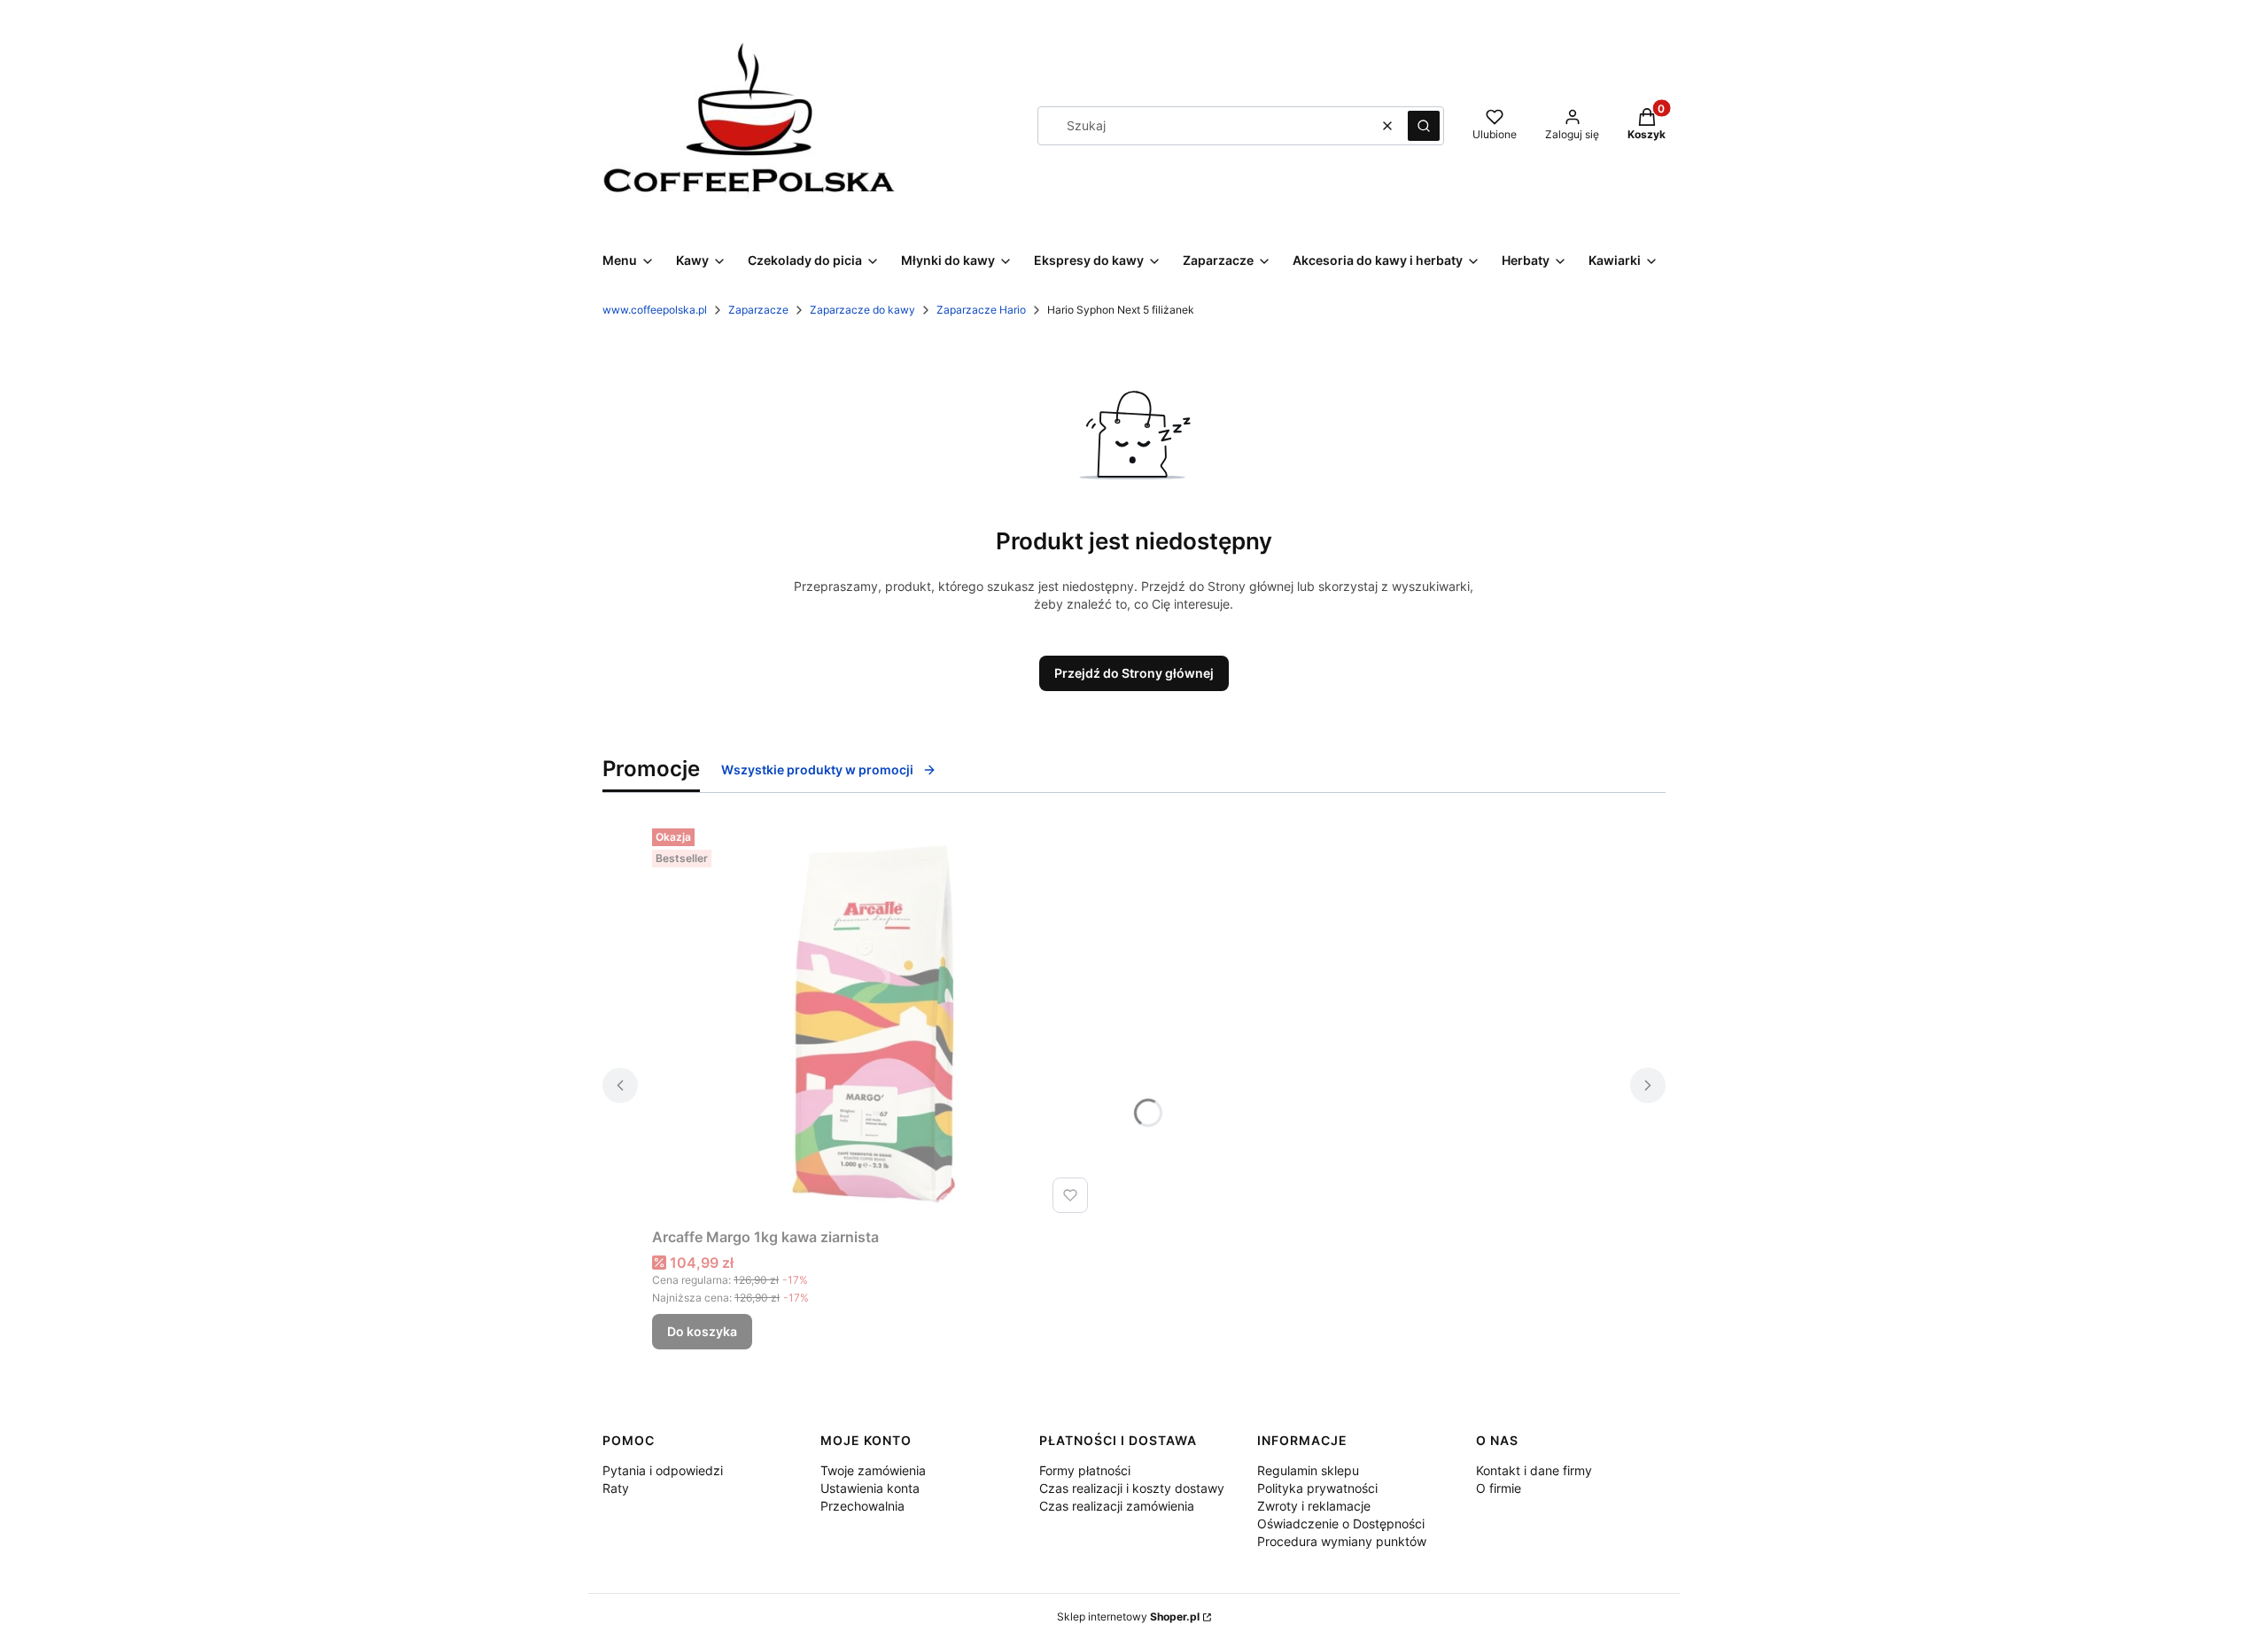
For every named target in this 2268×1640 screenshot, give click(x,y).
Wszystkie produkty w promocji (817, 769)
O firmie (1499, 1488)
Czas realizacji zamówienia (1117, 1506)
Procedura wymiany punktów (1342, 1541)
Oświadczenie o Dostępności (1341, 1523)
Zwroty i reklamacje (1314, 1506)
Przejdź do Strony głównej (1134, 673)
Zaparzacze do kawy (862, 310)
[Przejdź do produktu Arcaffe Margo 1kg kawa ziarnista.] (874, 1021)
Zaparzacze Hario (981, 310)
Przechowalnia (862, 1506)
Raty (616, 1488)
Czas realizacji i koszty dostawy (1132, 1488)
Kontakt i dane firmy (1534, 1470)
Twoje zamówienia (873, 1470)
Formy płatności (1085, 1470)
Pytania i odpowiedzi (663, 1470)
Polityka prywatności (1317, 1488)
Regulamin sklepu (1308, 1470)
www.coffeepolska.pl (655, 310)
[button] (1424, 126)
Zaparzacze (758, 310)
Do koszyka (702, 1331)
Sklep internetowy (1128, 1617)
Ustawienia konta (870, 1488)
